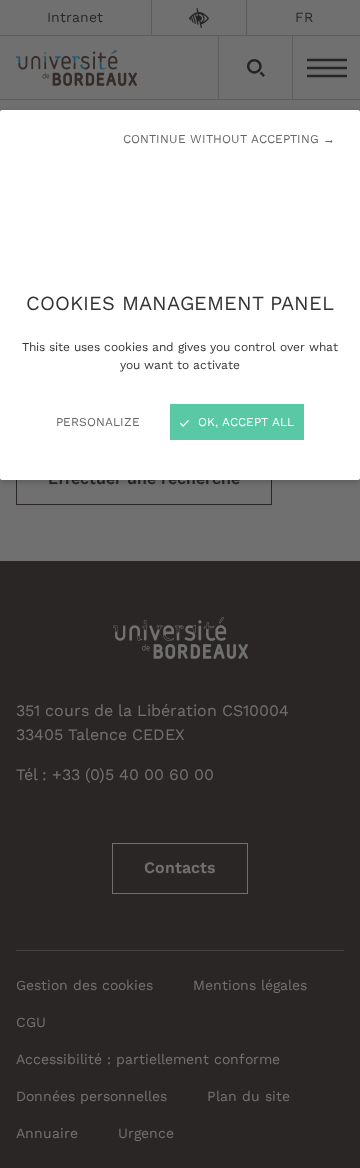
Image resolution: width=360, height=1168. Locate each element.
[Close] (180, 584)
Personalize (98, 422)
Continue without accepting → (229, 139)
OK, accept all (244, 422)
